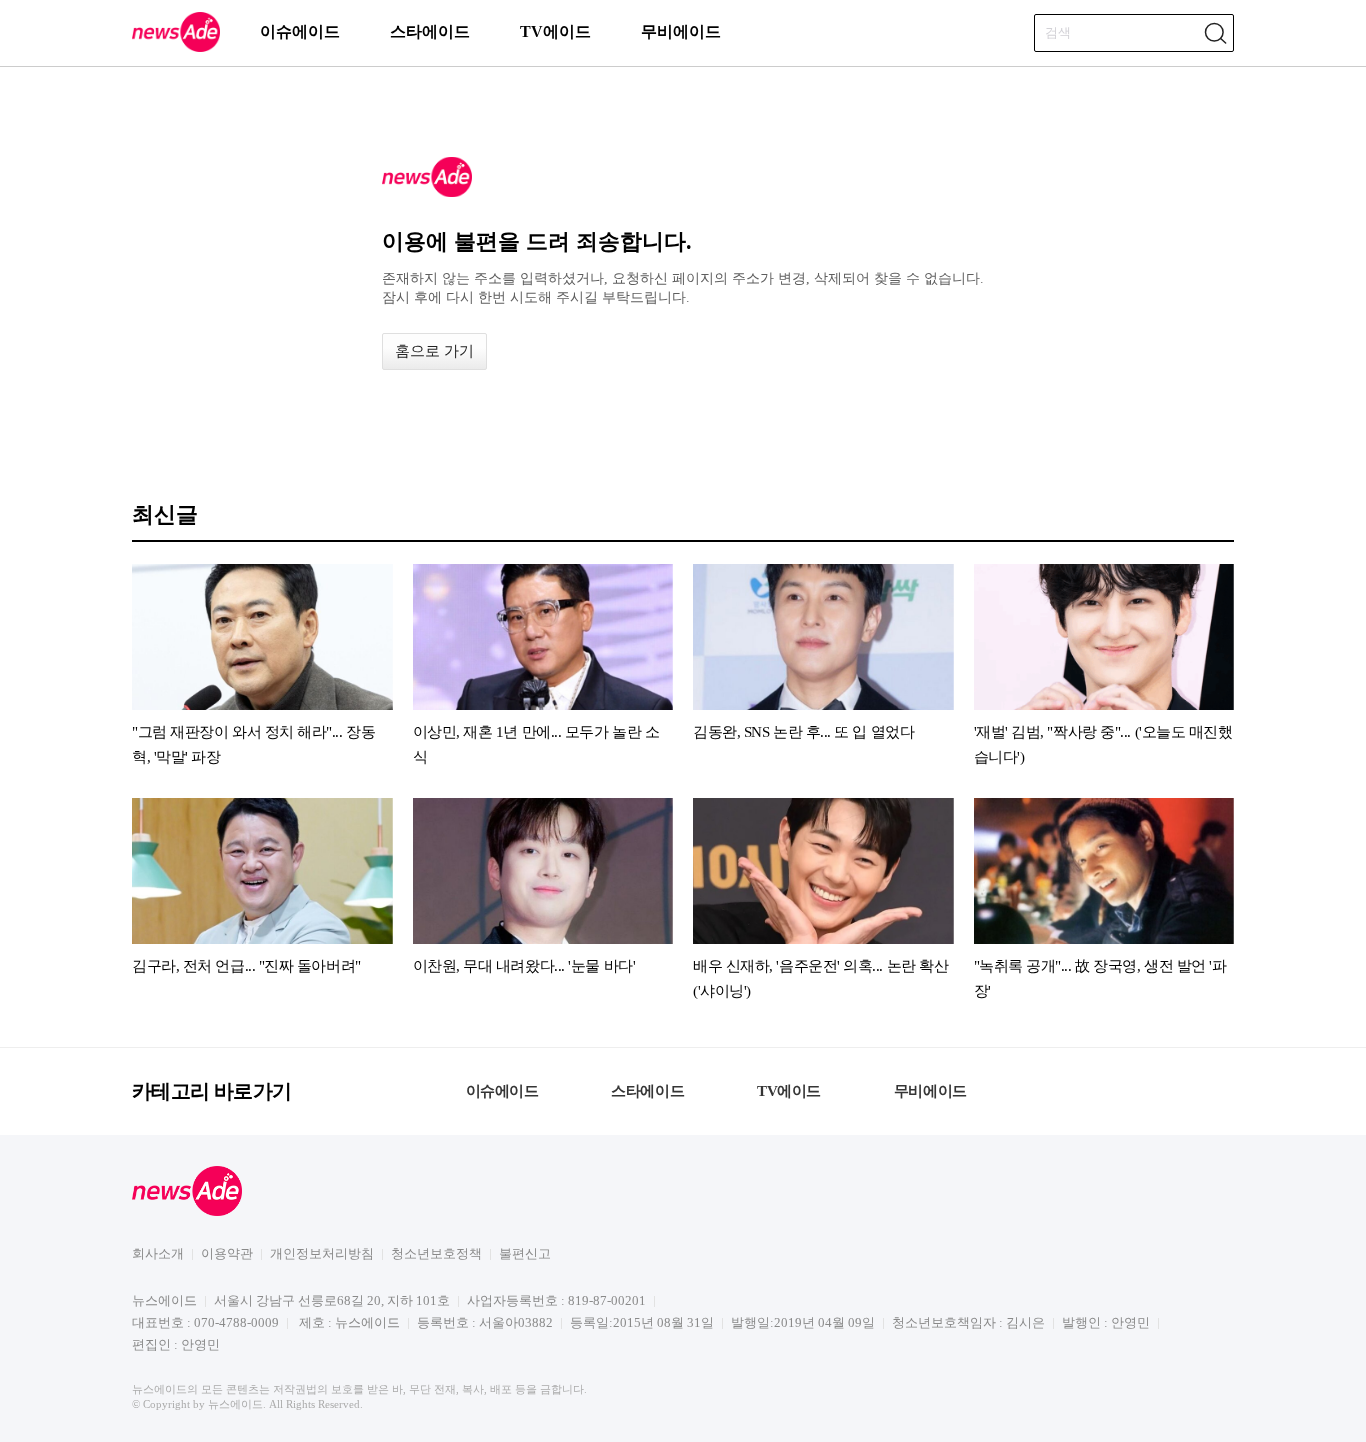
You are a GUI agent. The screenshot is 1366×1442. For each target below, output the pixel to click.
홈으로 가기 (434, 351)
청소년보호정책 (436, 1253)
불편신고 (525, 1253)
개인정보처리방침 (322, 1253)
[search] (1215, 33)
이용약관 (227, 1253)
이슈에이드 (300, 31)
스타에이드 (430, 31)
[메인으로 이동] (176, 48)
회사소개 (158, 1253)
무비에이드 (681, 31)
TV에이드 (555, 31)
